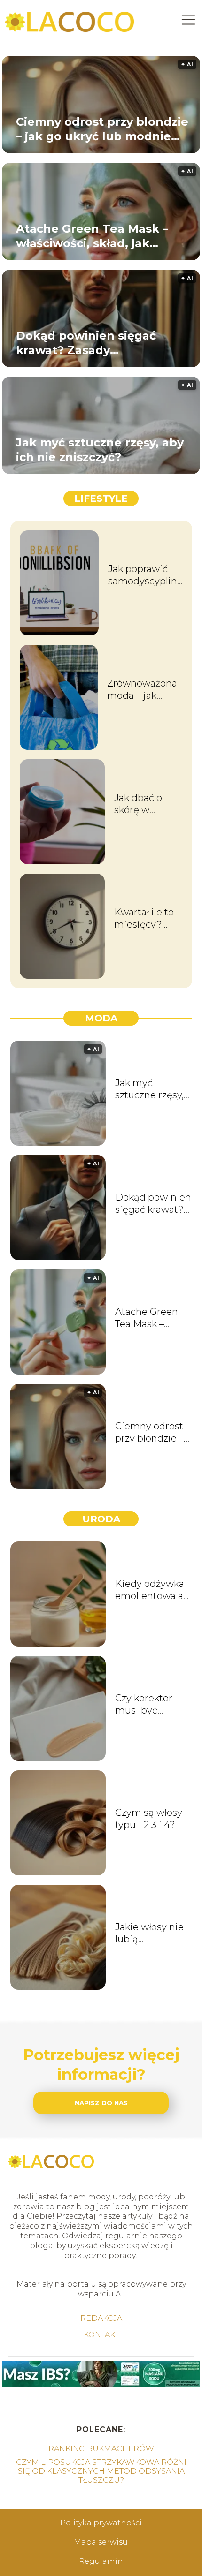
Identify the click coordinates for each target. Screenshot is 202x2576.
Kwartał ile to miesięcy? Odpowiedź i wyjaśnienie (144, 918)
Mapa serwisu (101, 2542)
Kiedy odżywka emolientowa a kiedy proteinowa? (150, 1590)
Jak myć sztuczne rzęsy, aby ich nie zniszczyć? (100, 450)
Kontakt (101, 2335)
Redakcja (101, 2318)
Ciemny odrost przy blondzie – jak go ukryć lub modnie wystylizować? (102, 129)
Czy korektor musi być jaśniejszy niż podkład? (145, 1704)
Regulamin (101, 2561)
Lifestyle (101, 499)
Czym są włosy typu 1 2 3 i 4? (149, 1819)
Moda (101, 1018)
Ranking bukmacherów (101, 2449)
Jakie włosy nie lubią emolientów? (149, 1933)
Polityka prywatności (101, 2523)
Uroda (101, 1519)
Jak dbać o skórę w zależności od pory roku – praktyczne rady (145, 804)
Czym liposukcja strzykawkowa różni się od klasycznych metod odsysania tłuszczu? (101, 2471)
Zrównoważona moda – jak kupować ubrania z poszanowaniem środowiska (145, 690)
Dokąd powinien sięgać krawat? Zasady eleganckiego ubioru (86, 343)
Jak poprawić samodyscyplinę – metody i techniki (145, 575)
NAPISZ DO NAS (101, 2103)
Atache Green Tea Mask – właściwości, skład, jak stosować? (92, 236)
